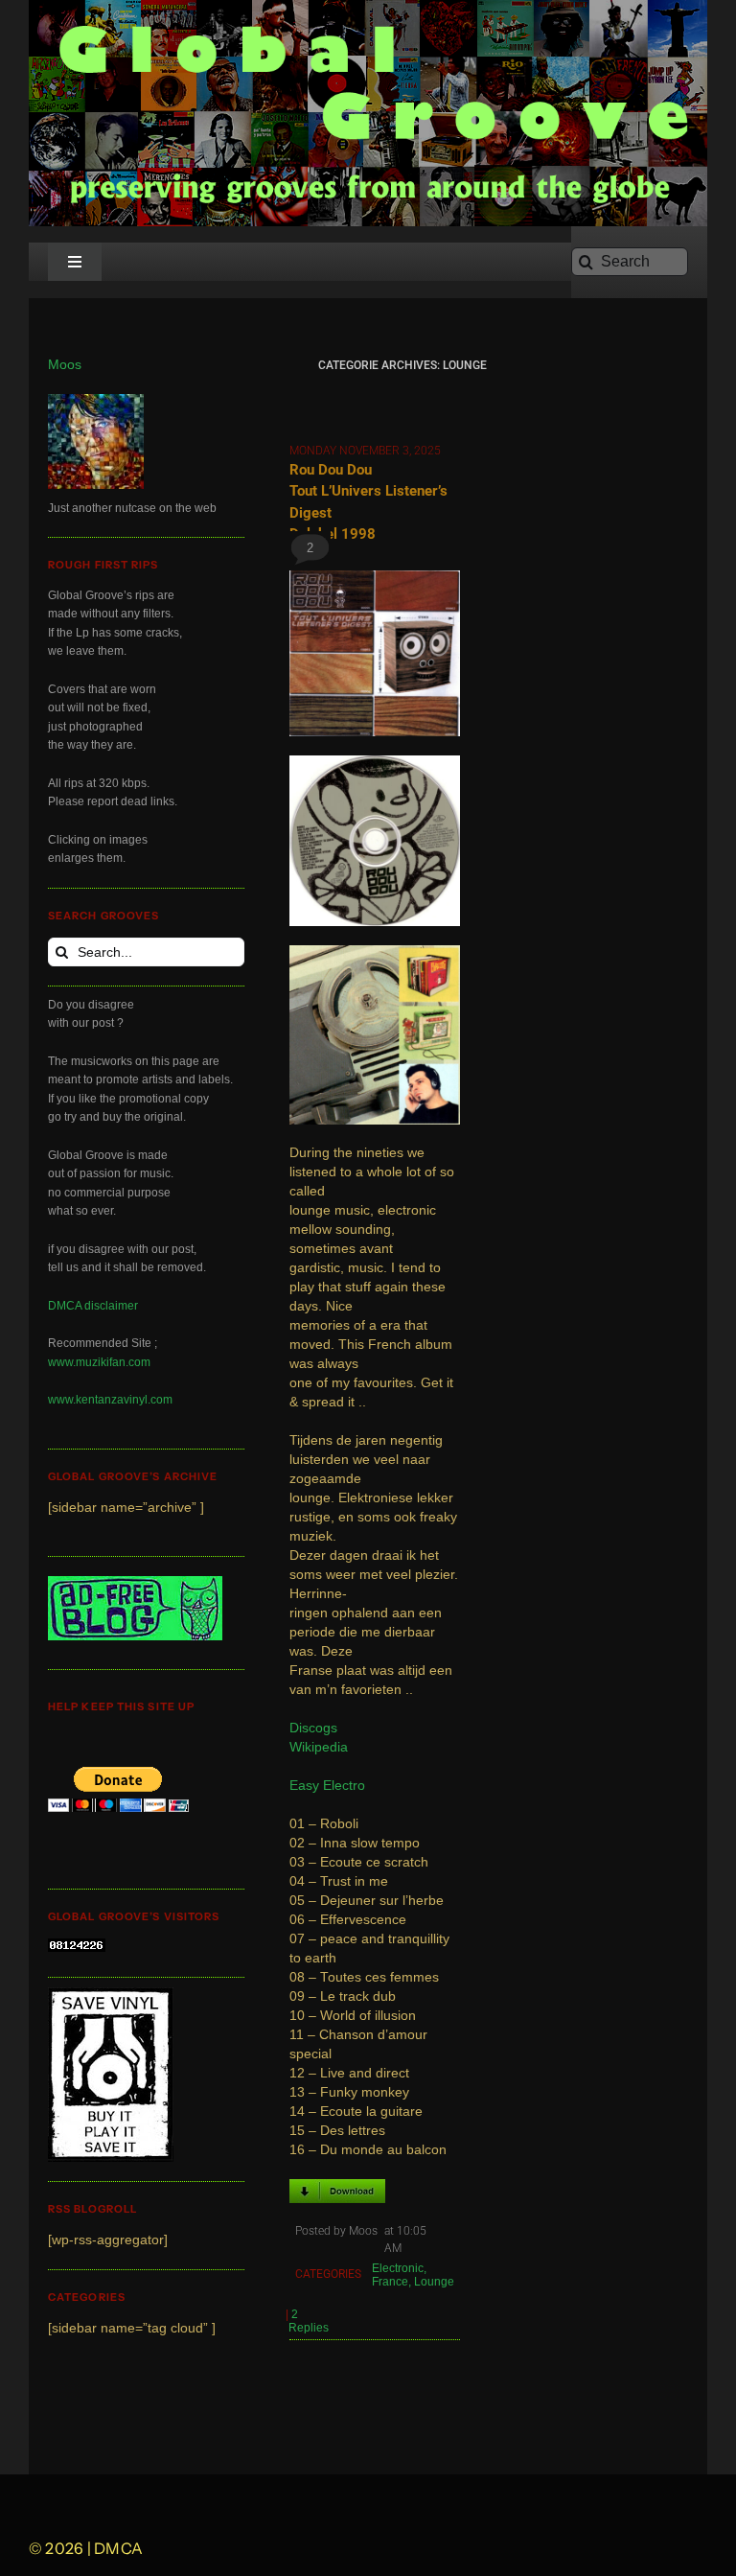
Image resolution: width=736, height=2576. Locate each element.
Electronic (398, 2268)
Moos (65, 365)
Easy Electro (327, 1786)
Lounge (434, 2282)
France (390, 2282)
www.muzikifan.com (99, 1362)
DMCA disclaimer (93, 1306)
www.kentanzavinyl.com (110, 1400)
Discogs (313, 1728)
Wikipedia (319, 1747)
